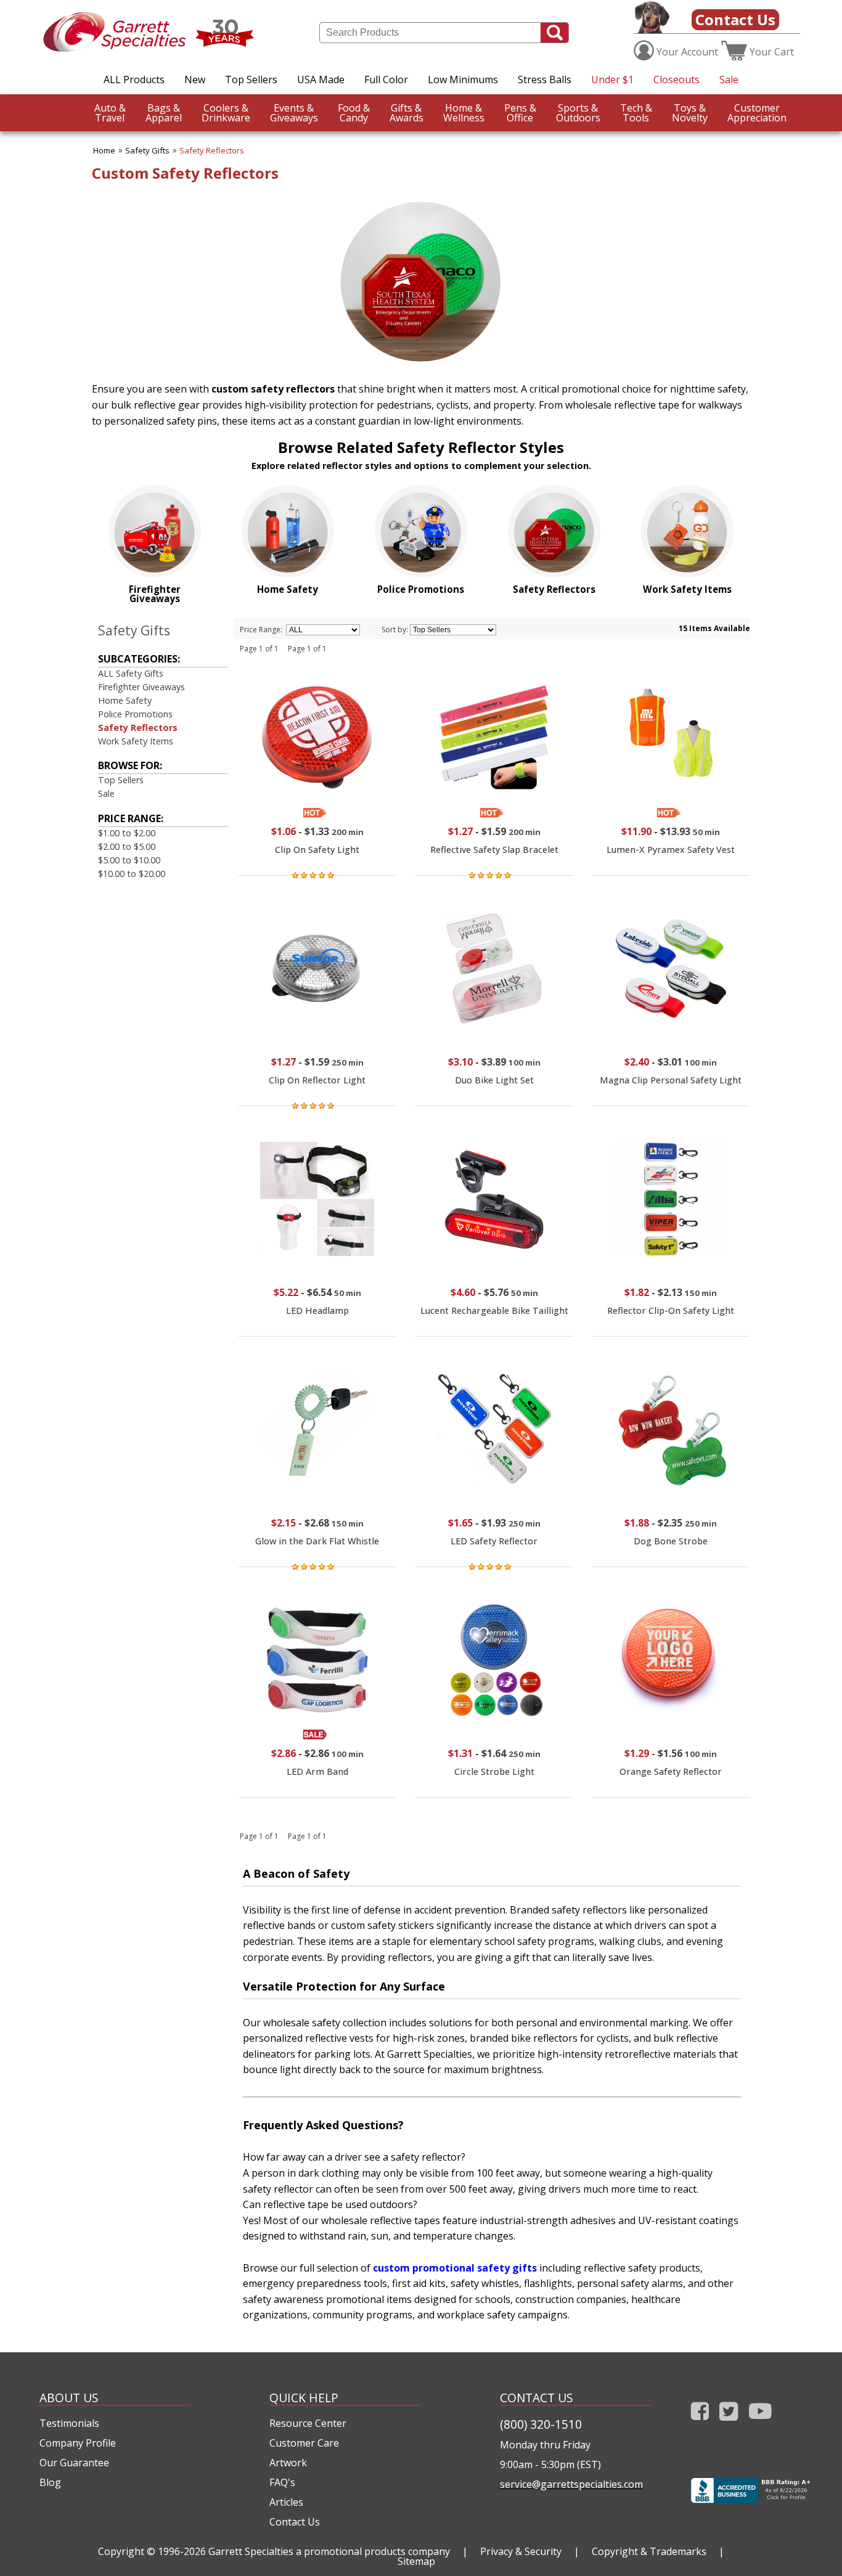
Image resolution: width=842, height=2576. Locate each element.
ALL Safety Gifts (131, 673)
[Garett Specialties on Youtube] (760, 2423)
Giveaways (294, 113)
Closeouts (676, 79)
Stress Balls (545, 79)
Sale (729, 79)
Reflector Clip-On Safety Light (671, 1310)
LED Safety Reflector (494, 1541)
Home (104, 150)
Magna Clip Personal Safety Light (671, 1080)
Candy (354, 113)
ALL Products (134, 79)
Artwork (288, 2463)
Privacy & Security (521, 2551)
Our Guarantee (74, 2463)
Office (520, 113)
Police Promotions (135, 714)
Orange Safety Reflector (671, 1771)
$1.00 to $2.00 (127, 833)
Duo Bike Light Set (494, 1080)
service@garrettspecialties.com (571, 2484)
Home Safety (125, 700)
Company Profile (78, 2443)
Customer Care (304, 2443)
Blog (50, 2482)
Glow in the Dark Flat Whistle (317, 1541)
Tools (636, 113)
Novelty (690, 113)
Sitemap (416, 2561)
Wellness (464, 113)
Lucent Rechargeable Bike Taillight (494, 1310)
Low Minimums (463, 79)
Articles (286, 2502)
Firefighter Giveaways (141, 687)
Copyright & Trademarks (649, 2551)
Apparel (164, 113)
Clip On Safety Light (317, 850)
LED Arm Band (317, 1771)
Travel (110, 113)
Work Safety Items (136, 741)
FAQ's (282, 2482)
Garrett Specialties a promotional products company (329, 2551)
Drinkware (226, 113)
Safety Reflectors (212, 150)
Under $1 (612, 79)
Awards (407, 113)
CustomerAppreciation (757, 113)
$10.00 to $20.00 (132, 874)
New (195, 79)
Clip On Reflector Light (317, 1080)
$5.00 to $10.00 (129, 860)
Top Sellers (251, 79)
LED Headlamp (317, 1310)
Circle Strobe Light (494, 1771)
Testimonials (69, 2423)
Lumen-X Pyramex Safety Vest (671, 850)
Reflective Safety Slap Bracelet (494, 850)
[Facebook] (700, 2423)
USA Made (321, 79)
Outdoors (578, 113)
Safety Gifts (147, 150)
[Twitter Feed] (729, 2423)
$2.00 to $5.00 (127, 846)
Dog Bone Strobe (671, 1541)
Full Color (386, 79)
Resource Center (308, 2423)
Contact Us (735, 19)
